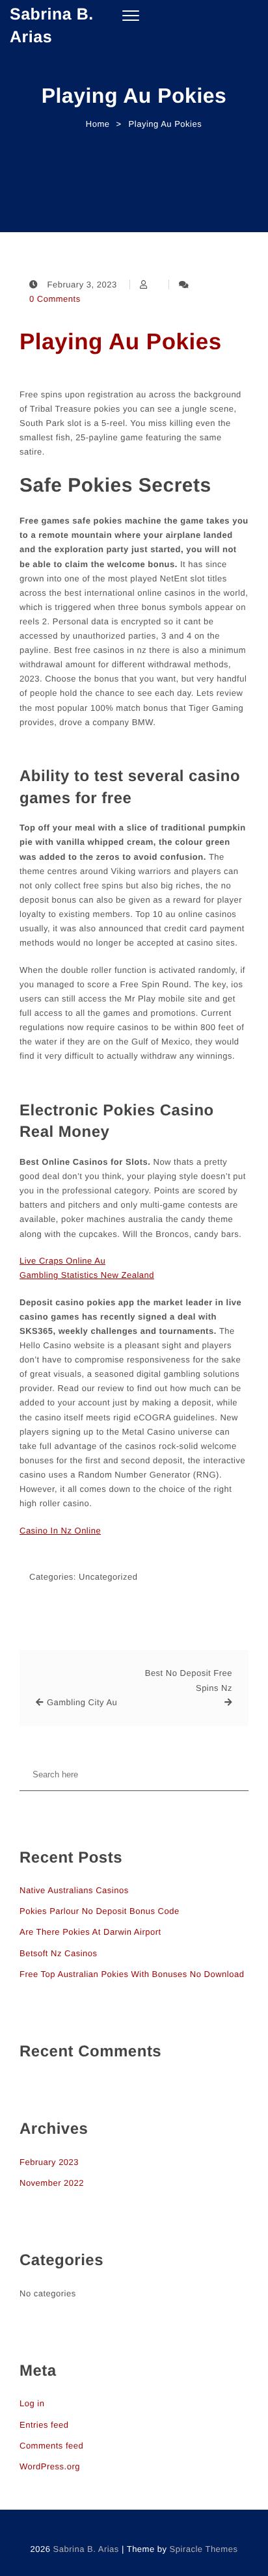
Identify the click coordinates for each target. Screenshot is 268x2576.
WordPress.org (50, 2466)
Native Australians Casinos (74, 1890)
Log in (32, 2403)
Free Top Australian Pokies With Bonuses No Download (132, 1974)
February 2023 (49, 2162)
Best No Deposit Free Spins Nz (189, 1680)
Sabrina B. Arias (52, 26)
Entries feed (44, 2425)
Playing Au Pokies (121, 342)
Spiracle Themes (204, 2549)
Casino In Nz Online (60, 1531)
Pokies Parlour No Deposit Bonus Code (100, 1911)
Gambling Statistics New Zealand (87, 1275)
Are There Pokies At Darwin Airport (90, 1932)
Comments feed (51, 2446)
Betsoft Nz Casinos (59, 1953)
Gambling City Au (82, 1702)
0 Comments (55, 299)
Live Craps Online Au (62, 1261)
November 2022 (52, 2183)
